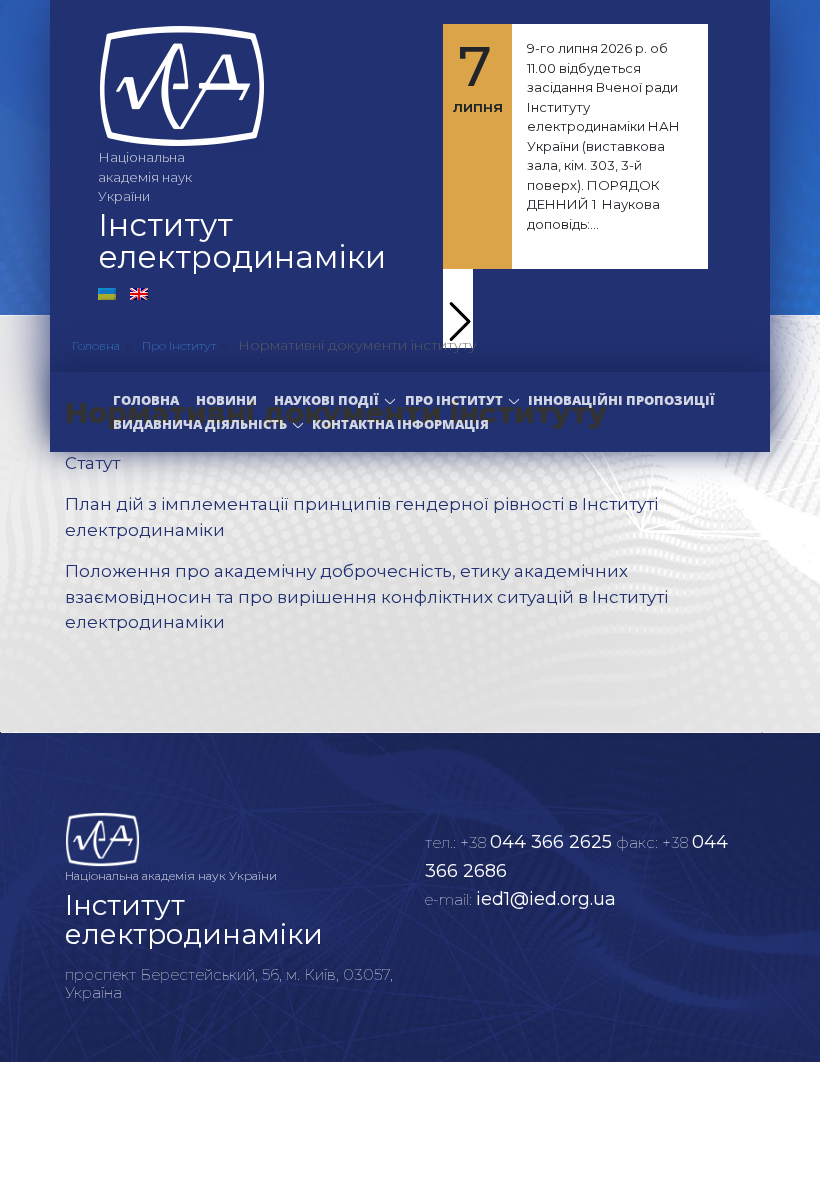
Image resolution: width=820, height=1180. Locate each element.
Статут (92, 463)
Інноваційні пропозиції (621, 400)
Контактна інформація (400, 424)
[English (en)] (139, 293)
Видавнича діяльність (200, 424)
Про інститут (454, 400)
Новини (226, 400)
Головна (146, 400)
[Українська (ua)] (107, 293)
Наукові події (326, 400)
